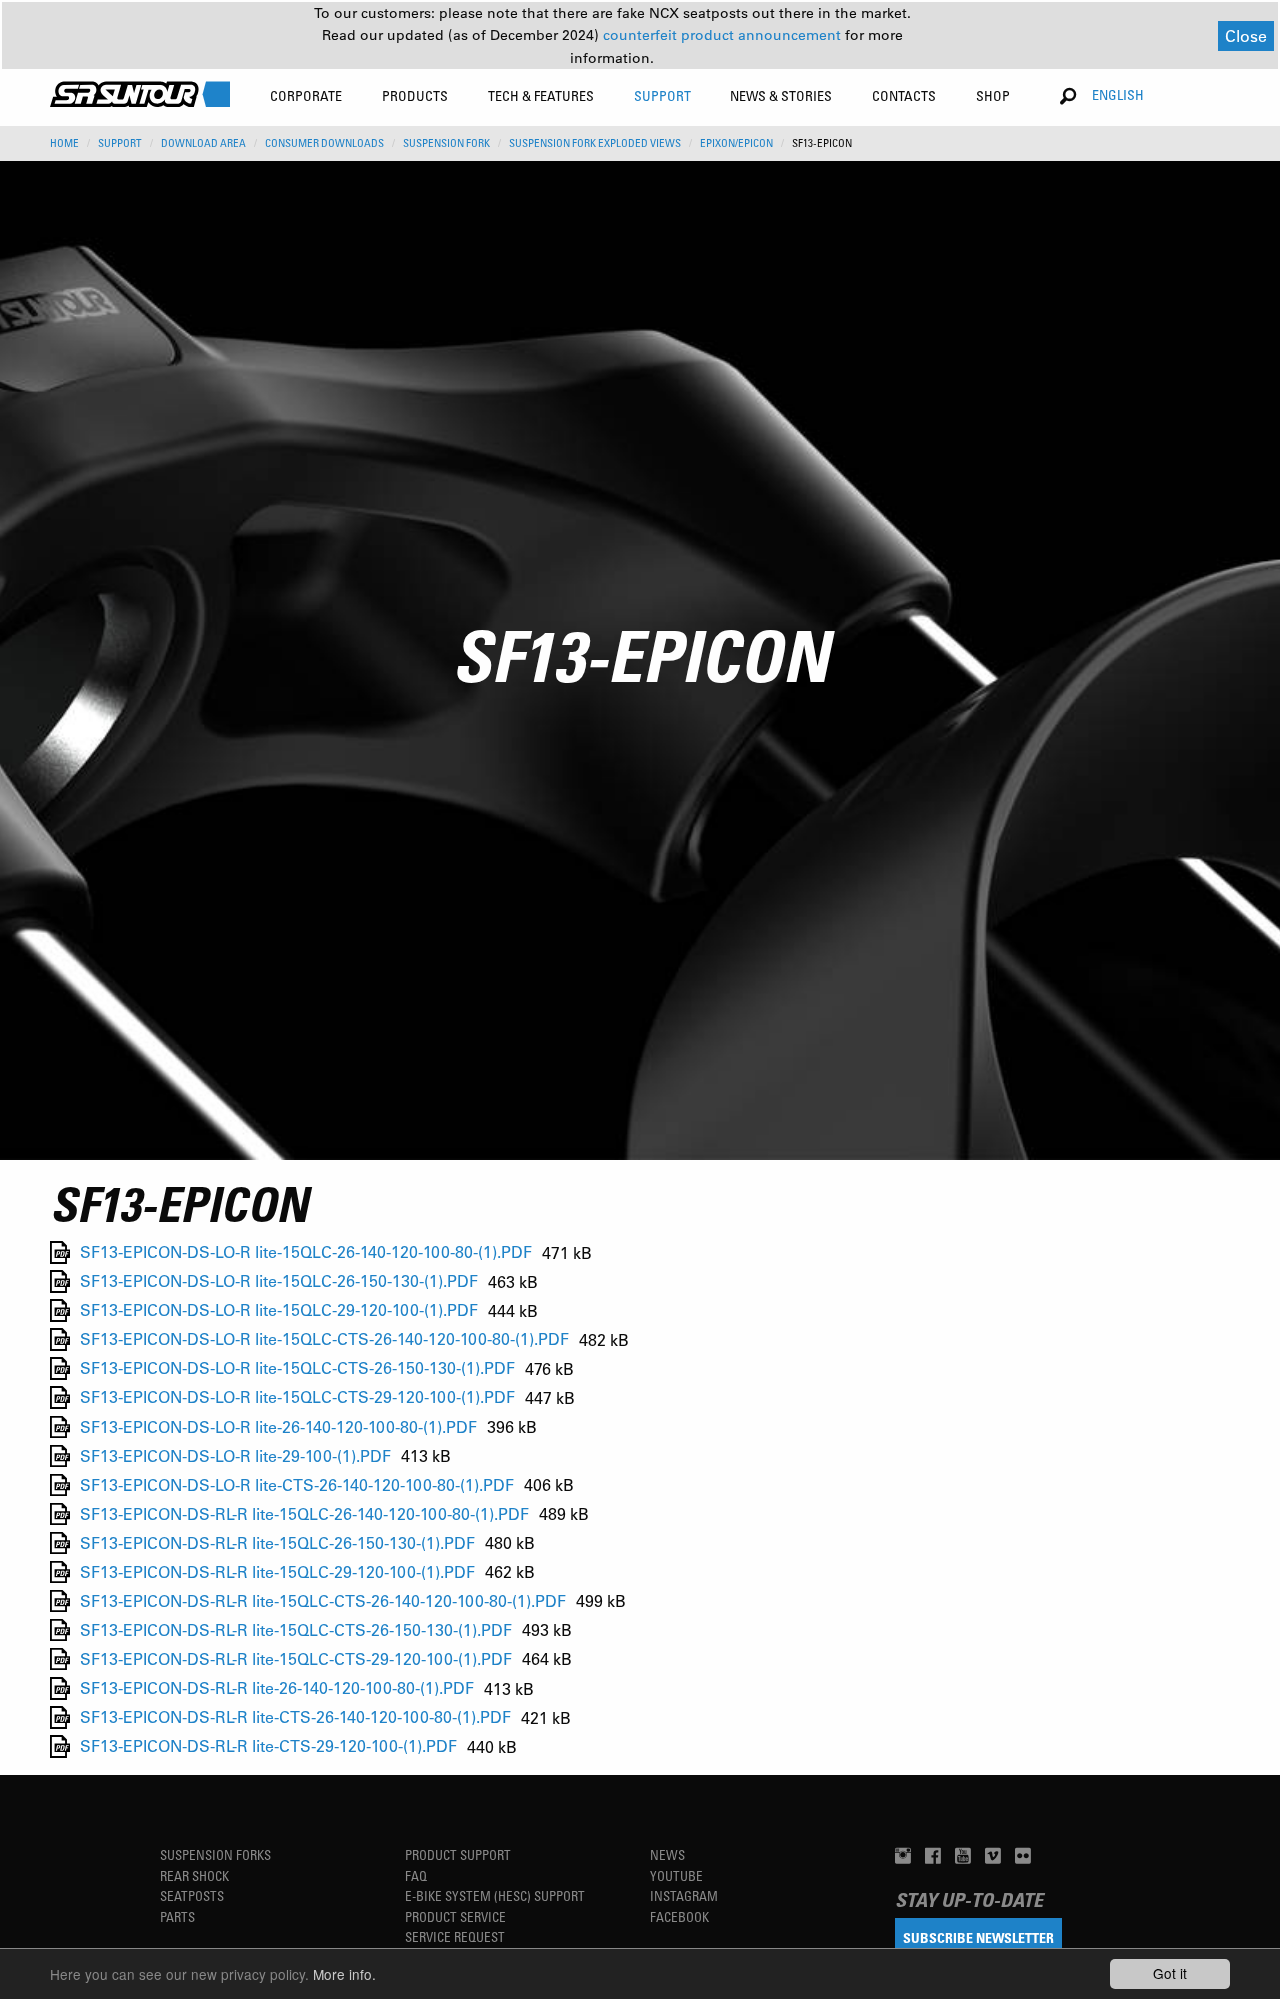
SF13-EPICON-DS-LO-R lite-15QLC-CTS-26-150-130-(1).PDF (297, 1368)
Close (1246, 35)
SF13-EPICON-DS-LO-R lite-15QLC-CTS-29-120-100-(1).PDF (297, 1397)
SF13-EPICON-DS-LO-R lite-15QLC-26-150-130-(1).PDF (279, 1281)
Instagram (684, 1895)
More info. (344, 1974)
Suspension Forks (215, 1854)
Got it (1170, 1973)
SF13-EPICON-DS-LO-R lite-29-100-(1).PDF (235, 1455)
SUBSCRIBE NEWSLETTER (978, 1937)
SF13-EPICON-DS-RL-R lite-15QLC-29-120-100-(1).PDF (277, 1571)
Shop (993, 95)
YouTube (676, 1875)
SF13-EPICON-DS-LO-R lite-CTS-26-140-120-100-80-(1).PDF (297, 1484)
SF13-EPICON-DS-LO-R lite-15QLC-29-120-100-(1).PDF (279, 1310)
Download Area (203, 143)
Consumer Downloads (324, 143)
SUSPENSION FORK (446, 143)
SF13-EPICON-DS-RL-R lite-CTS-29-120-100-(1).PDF (268, 1746)
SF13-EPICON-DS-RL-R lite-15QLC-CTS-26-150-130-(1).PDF (296, 1629)
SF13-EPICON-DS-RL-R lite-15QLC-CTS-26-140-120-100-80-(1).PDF (323, 1600)
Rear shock (194, 1875)
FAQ (416, 1875)
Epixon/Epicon (736, 143)
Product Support (458, 1854)
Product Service (455, 1916)
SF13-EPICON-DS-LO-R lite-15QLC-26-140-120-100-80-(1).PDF (306, 1252)
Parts (177, 1916)
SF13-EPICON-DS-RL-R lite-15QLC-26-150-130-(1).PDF (277, 1542)
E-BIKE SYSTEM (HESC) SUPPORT (495, 1895)
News (667, 1854)
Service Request (455, 1936)
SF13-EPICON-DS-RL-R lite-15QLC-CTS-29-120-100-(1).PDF (296, 1658)
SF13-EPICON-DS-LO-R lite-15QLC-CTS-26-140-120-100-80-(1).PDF (324, 1339)
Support (120, 143)
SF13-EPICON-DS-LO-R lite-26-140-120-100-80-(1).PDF (278, 1426)
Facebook (679, 1916)
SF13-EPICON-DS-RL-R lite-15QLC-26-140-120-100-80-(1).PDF (304, 1513)
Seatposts (192, 1895)
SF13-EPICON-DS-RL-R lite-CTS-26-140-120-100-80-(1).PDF (295, 1717)
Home (64, 143)
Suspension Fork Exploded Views (595, 143)
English (1118, 94)
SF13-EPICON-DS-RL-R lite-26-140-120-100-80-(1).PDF (277, 1688)
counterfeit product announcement (724, 35)
